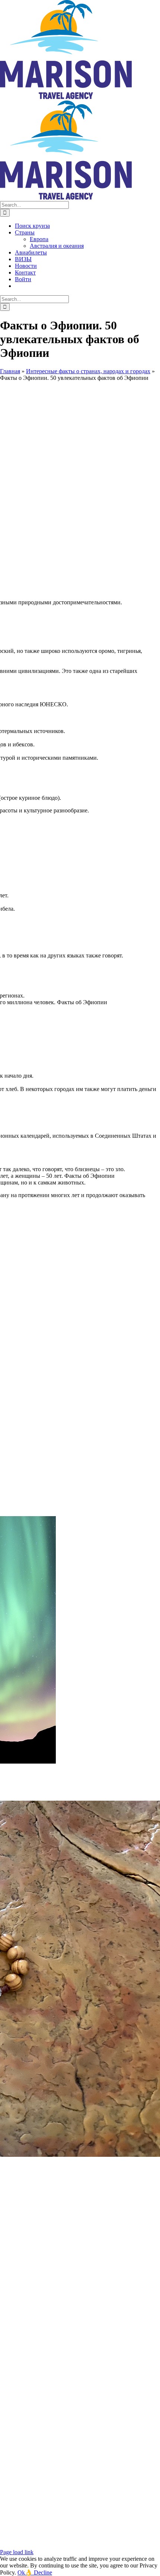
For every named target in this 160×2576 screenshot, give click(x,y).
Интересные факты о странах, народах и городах (88, 371)
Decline (43, 2572)
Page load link (17, 2552)
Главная (10, 371)
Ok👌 (26, 2572)
